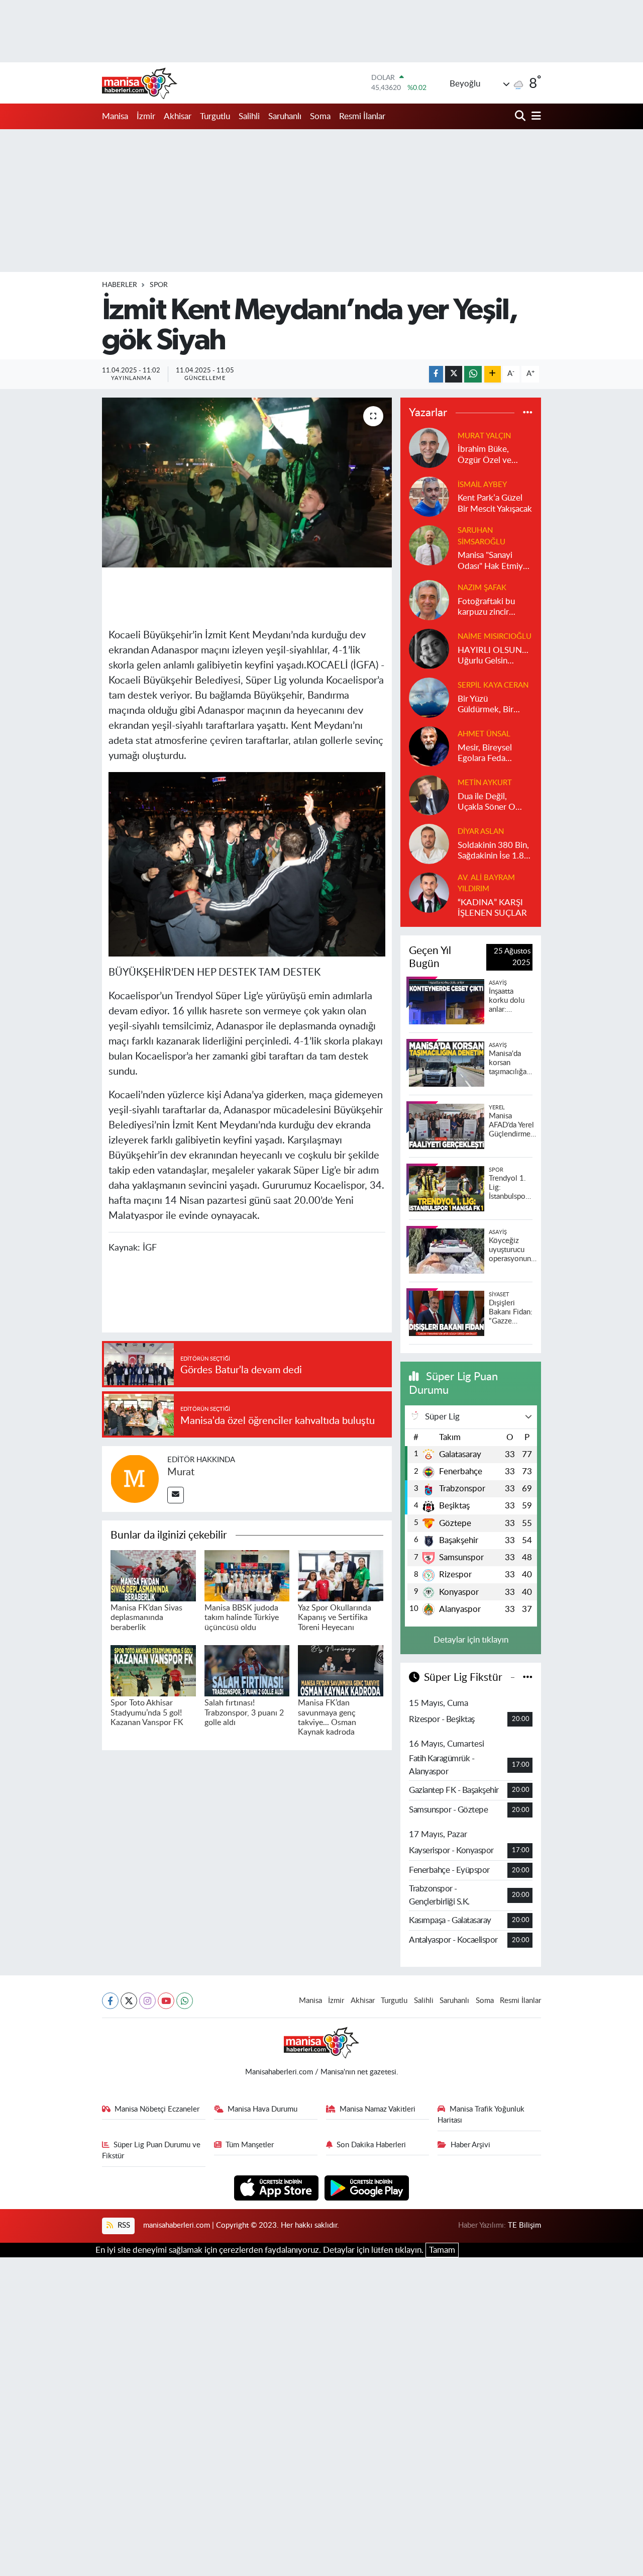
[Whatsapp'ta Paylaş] (473, 374)
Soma (320, 116)
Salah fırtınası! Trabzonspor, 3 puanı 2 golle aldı (244, 1712)
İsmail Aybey (482, 485)
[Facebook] (110, 2001)
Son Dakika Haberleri (371, 2145)
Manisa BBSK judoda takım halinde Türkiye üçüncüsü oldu (242, 1617)
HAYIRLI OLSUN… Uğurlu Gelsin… (493, 655)
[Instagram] (147, 2001)
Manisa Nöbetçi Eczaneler (157, 2109)
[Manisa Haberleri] (140, 83)
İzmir (146, 116)
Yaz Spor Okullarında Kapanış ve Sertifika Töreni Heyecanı (335, 1617)
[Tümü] (528, 412)
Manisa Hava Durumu (262, 2109)
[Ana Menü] (534, 116)
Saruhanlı (285, 116)
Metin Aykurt (485, 783)
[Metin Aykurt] (429, 794)
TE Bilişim (524, 2225)
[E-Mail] (176, 1495)
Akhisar (178, 116)
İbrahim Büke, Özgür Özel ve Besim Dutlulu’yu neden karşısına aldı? (489, 455)
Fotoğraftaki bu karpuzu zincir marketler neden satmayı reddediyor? (488, 607)
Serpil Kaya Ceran (493, 685)
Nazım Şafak (482, 588)
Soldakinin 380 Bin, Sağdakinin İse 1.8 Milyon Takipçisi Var (494, 851)
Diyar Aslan (481, 832)
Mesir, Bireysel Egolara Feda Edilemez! (485, 754)
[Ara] (521, 116)
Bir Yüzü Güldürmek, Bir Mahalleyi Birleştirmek (486, 705)
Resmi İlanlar (362, 116)
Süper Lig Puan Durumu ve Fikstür (151, 2151)
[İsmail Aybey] (429, 496)
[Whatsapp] (185, 2001)
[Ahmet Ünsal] (429, 746)
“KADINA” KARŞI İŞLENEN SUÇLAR (492, 908)
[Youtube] (166, 2001)
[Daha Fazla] (493, 374)
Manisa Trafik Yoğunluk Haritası (481, 2115)
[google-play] (367, 2187)
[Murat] (135, 1478)
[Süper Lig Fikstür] (528, 1678)
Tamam (442, 2250)
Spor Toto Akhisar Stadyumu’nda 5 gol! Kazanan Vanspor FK (147, 1712)
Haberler (120, 285)
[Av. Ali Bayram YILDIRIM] (429, 892)
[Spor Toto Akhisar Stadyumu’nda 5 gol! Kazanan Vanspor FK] (153, 1670)
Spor (159, 285)
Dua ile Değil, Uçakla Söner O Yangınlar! (487, 802)
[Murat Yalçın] (429, 448)
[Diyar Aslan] (429, 843)
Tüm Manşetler (250, 2145)
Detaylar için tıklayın (471, 1640)
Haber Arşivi (470, 2145)
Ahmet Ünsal (484, 734)
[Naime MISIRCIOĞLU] (429, 648)
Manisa (115, 116)
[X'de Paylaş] (454, 374)
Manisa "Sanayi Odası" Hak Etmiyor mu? (494, 561)
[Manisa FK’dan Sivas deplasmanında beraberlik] (153, 1575)
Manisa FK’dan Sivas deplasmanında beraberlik (146, 1617)
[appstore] (278, 2187)
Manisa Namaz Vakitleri (378, 2109)
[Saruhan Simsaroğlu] (429, 545)
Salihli (249, 116)
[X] (129, 2001)
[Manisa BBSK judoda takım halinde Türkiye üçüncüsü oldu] (247, 1575)
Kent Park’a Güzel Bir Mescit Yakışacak (495, 503)
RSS (123, 2225)
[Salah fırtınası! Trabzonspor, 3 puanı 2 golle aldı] (247, 1670)
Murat (181, 1472)
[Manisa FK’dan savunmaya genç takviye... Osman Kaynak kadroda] (341, 1670)
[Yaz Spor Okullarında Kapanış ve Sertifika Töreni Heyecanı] (341, 1575)
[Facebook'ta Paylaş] (436, 374)
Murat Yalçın (484, 436)
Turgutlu (215, 116)
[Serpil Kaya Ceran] (429, 697)
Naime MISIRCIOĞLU (495, 637)
